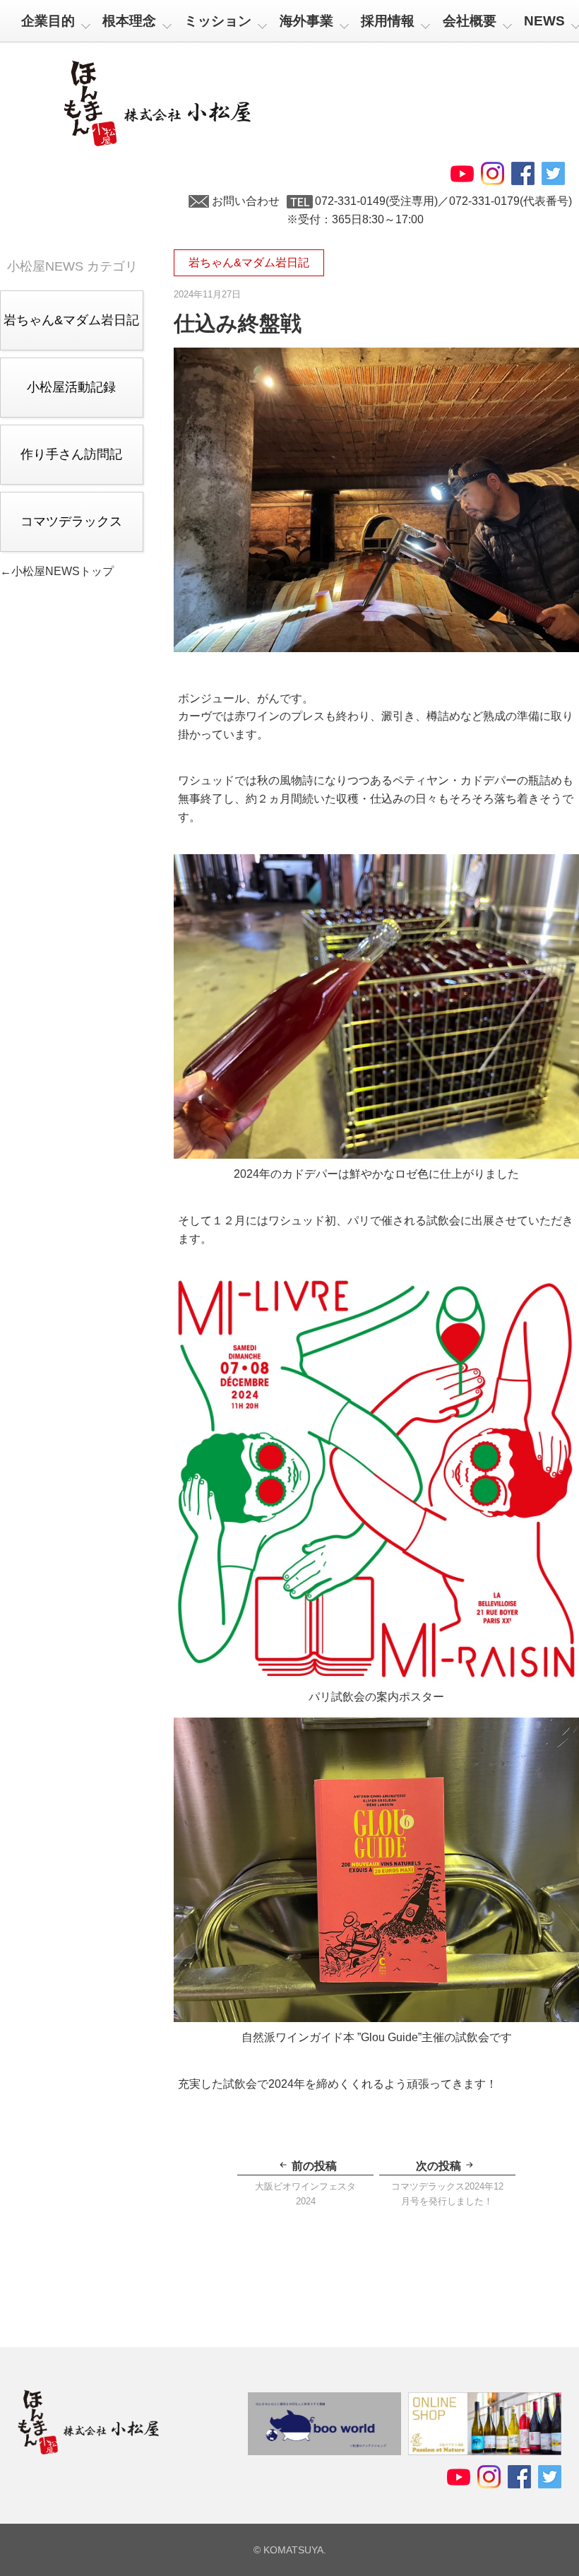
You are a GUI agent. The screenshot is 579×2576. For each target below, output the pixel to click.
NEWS (544, 21)
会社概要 (470, 21)
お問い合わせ (246, 201)
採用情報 (388, 21)
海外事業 (306, 21)
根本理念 (129, 21)
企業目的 (48, 21)
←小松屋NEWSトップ (57, 571)
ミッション (218, 21)
